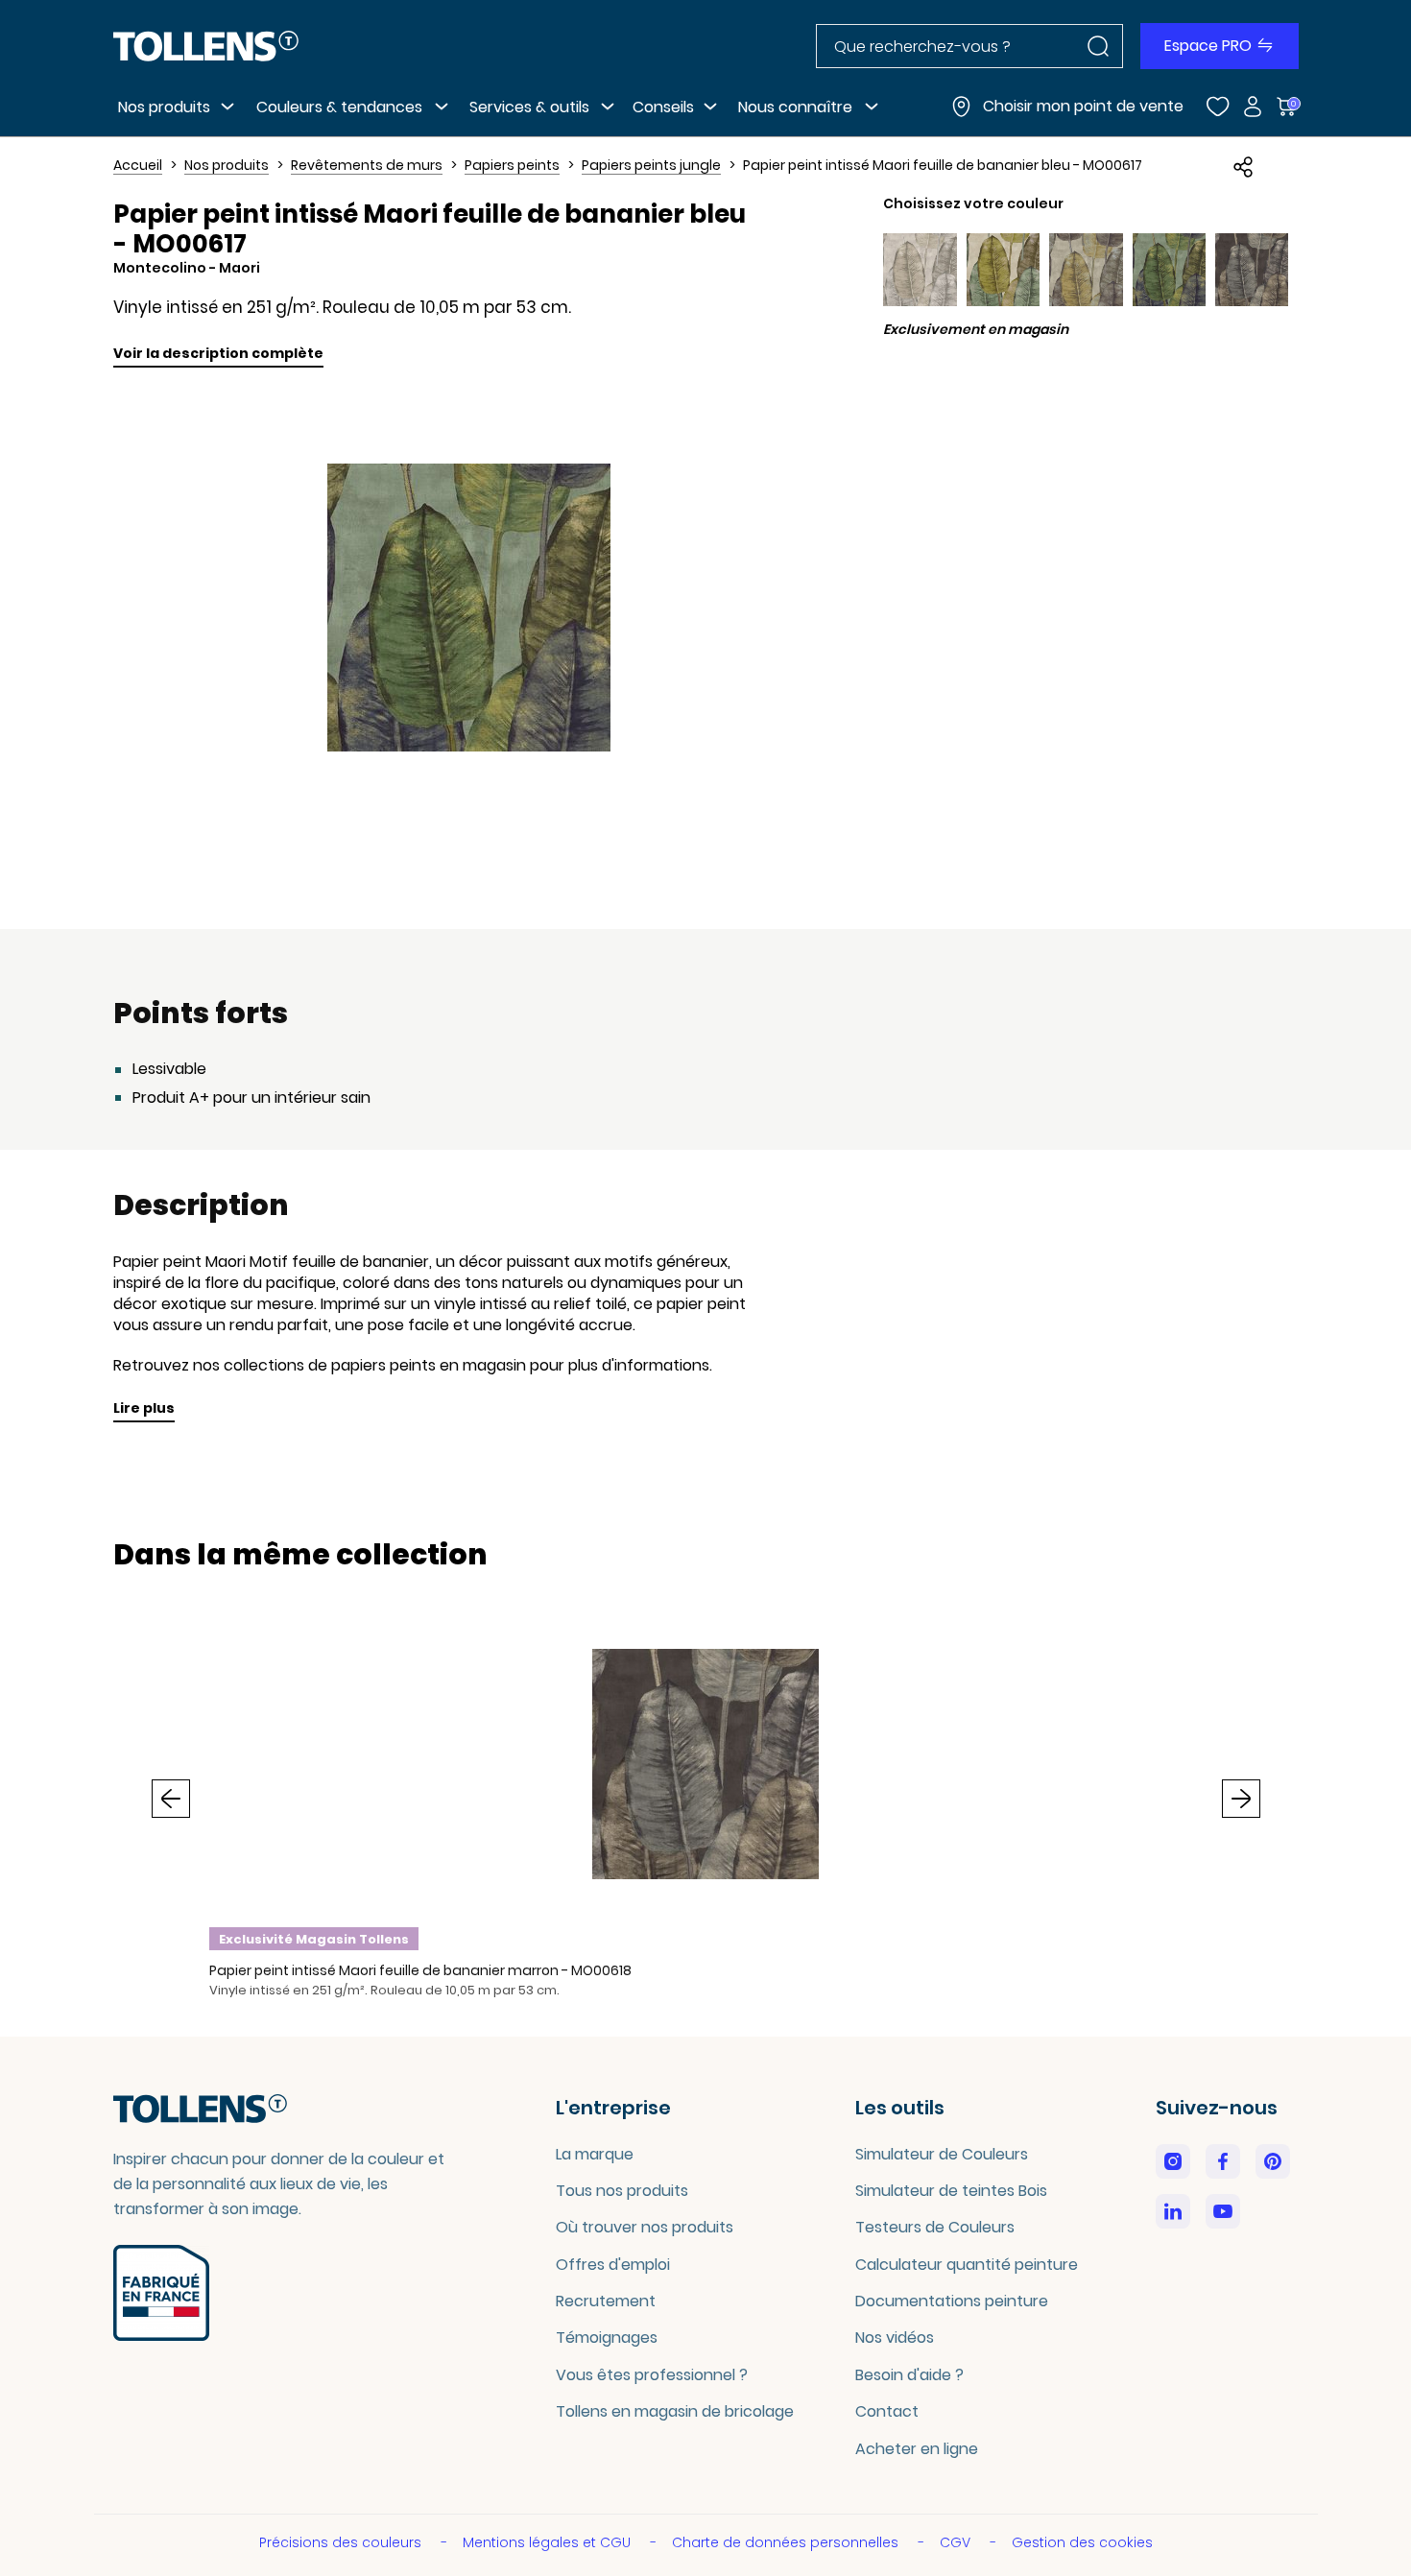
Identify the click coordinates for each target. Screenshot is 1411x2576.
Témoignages (607, 2337)
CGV (957, 2542)
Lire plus (144, 1408)
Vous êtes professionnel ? (652, 2375)
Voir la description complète (218, 353)
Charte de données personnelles (787, 2542)
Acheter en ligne (917, 2449)
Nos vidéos (895, 2337)
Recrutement (606, 2301)
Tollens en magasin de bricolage (675, 2411)
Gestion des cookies (1082, 2542)
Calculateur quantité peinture (967, 2265)
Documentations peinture (952, 2301)
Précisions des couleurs (342, 2542)
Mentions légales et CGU (549, 2542)
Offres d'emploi (613, 2265)
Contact (887, 2411)
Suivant (1241, 1799)
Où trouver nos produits (645, 2227)
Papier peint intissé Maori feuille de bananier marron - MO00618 (420, 1970)
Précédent (171, 1799)
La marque (595, 2154)
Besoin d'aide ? (909, 2375)
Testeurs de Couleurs (935, 2227)
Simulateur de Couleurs (942, 2154)
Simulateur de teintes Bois (951, 2191)
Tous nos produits (622, 2191)
